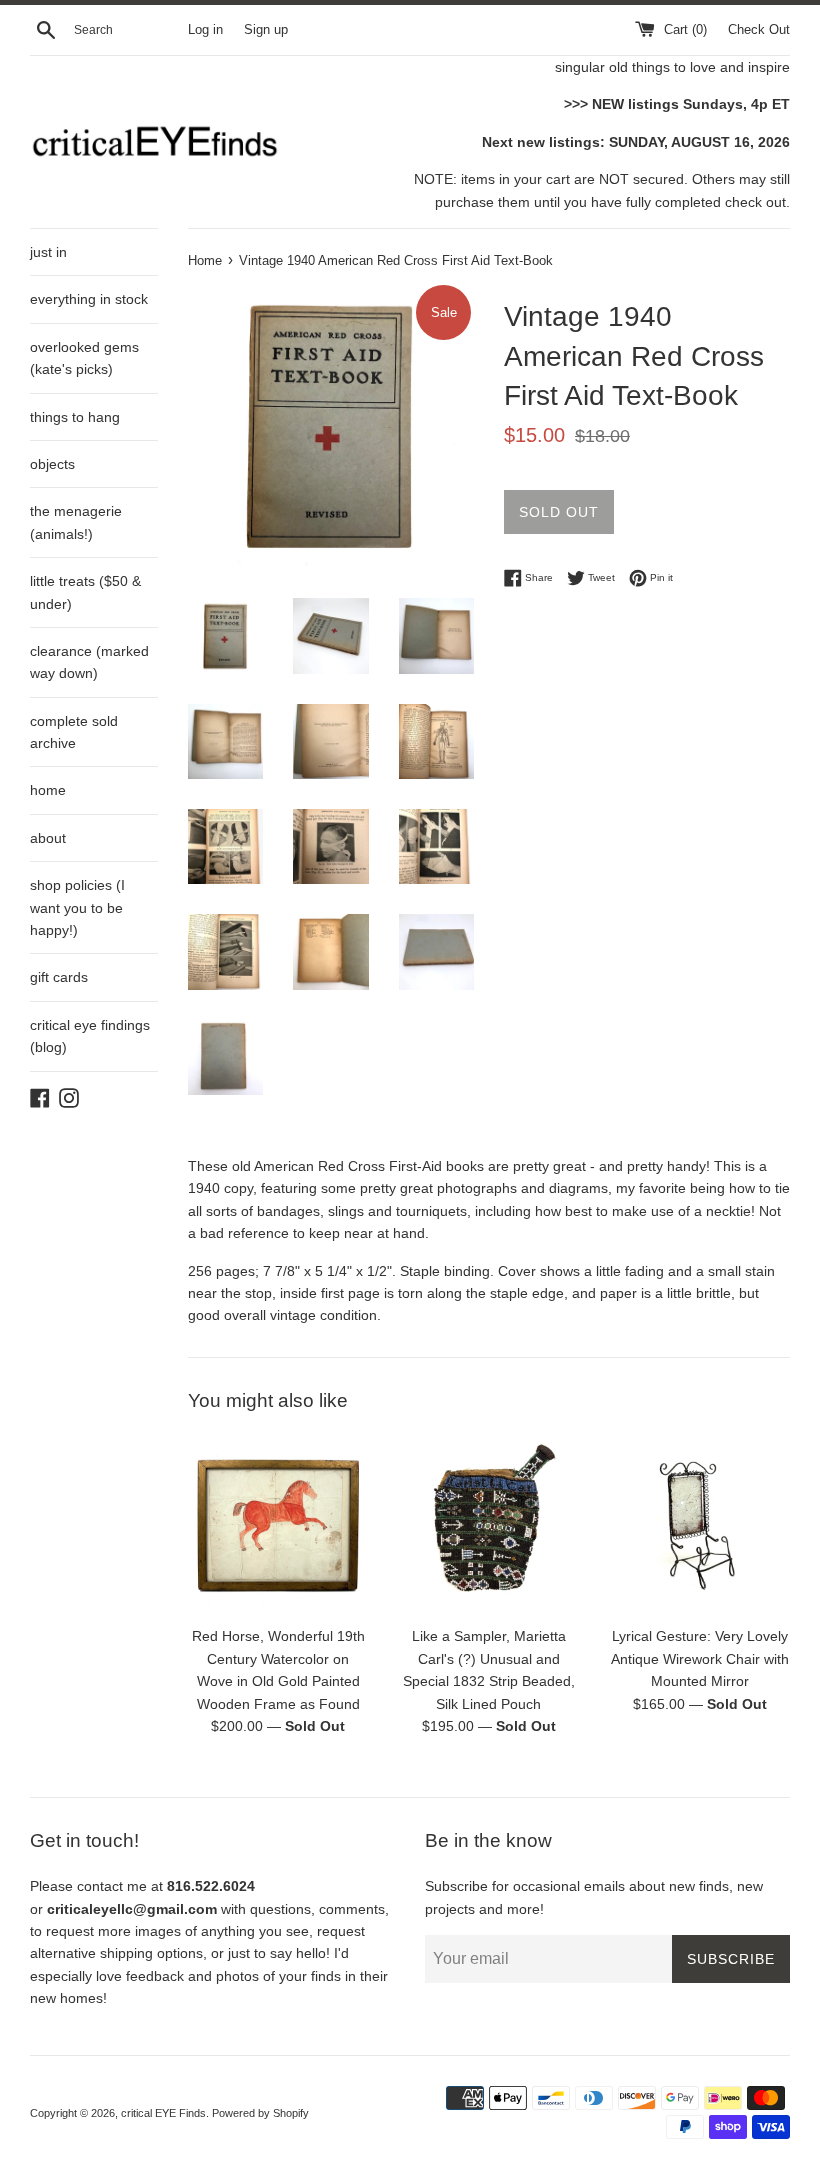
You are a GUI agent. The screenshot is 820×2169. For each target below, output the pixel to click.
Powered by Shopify (260, 2113)
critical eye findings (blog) (90, 1036)
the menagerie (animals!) (76, 522)
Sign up (266, 30)
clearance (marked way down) (89, 662)
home (48, 790)
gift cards (59, 977)
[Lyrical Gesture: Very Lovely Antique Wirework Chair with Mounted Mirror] (699, 1525)
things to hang (75, 417)
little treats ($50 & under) (85, 592)
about (48, 838)
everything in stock (89, 299)
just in (48, 252)
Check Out (759, 30)
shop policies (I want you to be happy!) (77, 907)
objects (52, 464)
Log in (205, 30)
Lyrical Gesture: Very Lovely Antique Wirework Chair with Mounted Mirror (700, 1658)
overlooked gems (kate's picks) (84, 358)
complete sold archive (74, 732)
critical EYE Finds (163, 2113)
